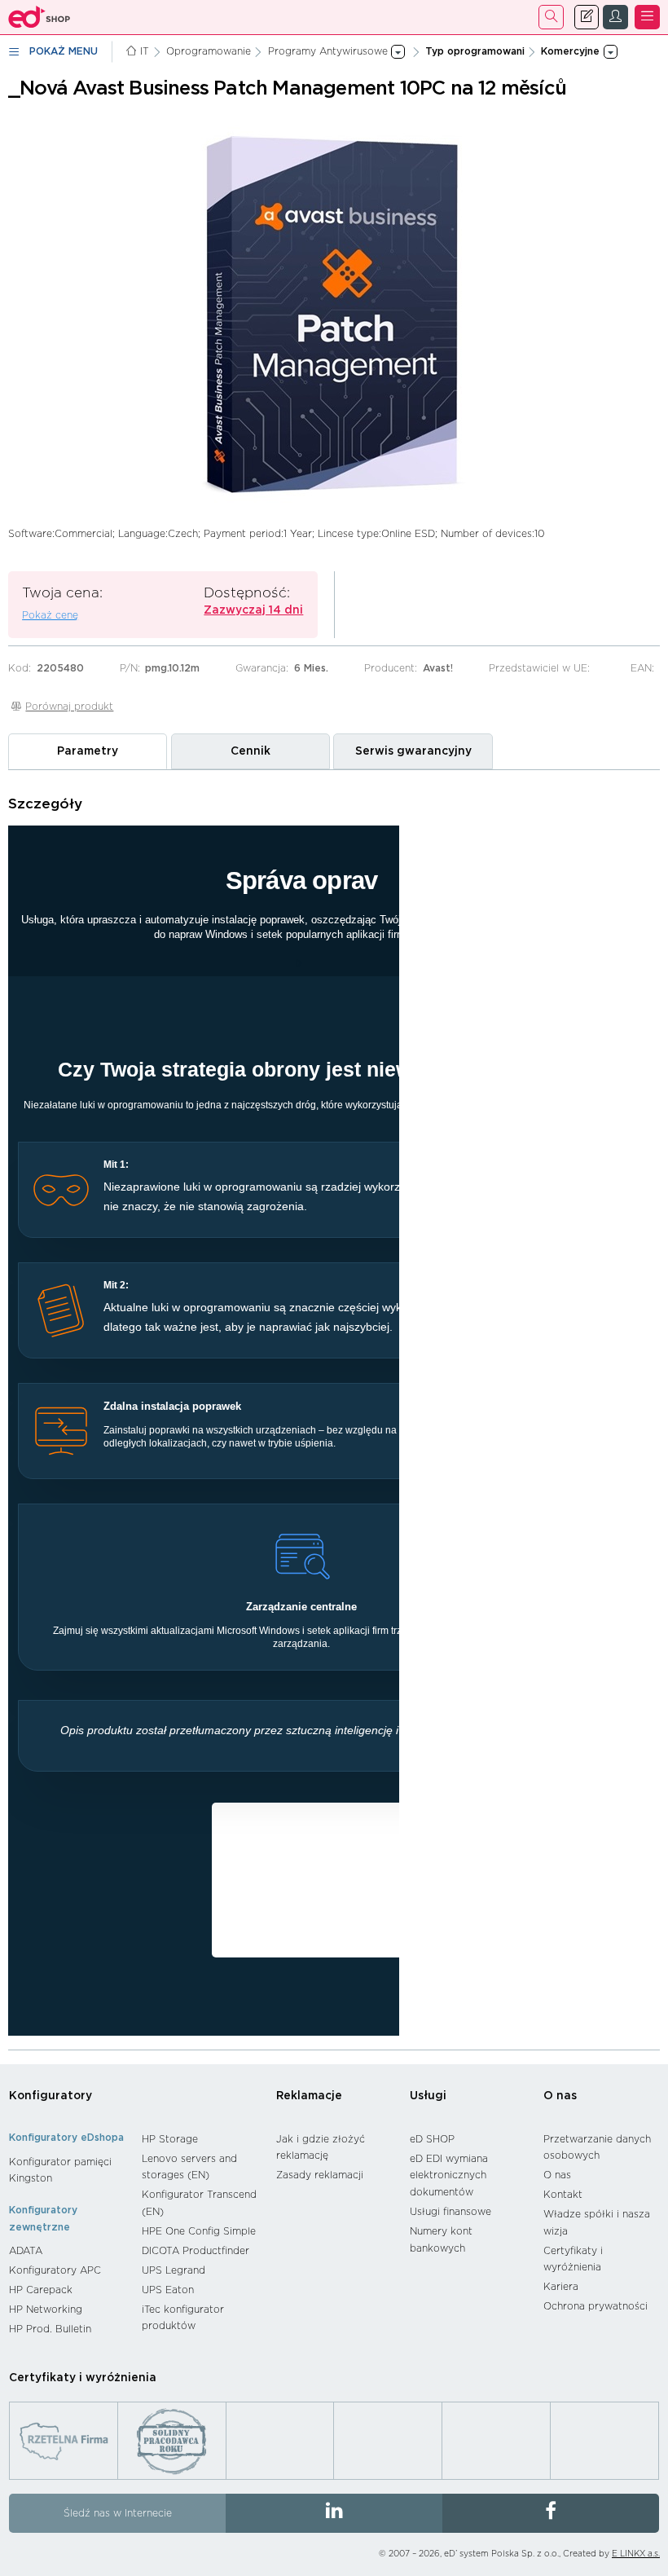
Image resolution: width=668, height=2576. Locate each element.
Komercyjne (352, 1844)
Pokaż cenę (50, 615)
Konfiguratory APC (55, 2270)
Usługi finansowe (450, 2212)
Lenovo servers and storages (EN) (189, 2167)
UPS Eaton (168, 2290)
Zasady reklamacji (320, 2175)
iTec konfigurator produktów (183, 2318)
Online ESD (304, 1913)
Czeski (265, 1867)
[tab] (88, 751)
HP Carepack (41, 2290)
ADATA (26, 2251)
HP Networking (46, 2310)
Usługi (428, 2096)
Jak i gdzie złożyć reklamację (321, 2148)
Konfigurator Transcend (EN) (199, 2203)
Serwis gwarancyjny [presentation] (413, 751)
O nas (560, 2096)
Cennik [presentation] (250, 751)
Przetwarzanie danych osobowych (597, 2148)
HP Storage (170, 2139)
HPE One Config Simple (199, 2231)
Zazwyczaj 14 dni (253, 610)
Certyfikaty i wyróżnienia (573, 2259)
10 (310, 1936)
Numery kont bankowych (441, 2240)
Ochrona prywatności (595, 2306)
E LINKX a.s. (636, 2554)
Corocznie (324, 1890)
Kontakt (563, 2195)
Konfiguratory (51, 2096)
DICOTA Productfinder (196, 2251)
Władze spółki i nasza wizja (597, 2223)
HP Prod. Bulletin (50, 2329)
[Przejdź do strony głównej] (40, 17)
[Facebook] (551, 2513)
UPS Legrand (174, 2270)
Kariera (561, 2287)
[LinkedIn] (334, 2513)
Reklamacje (309, 2096)
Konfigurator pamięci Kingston (60, 2171)
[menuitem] (67, 2171)
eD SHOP (432, 2139)
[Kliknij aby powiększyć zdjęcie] (334, 315)
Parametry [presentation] (88, 751)
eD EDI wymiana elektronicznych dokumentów (449, 2175)
